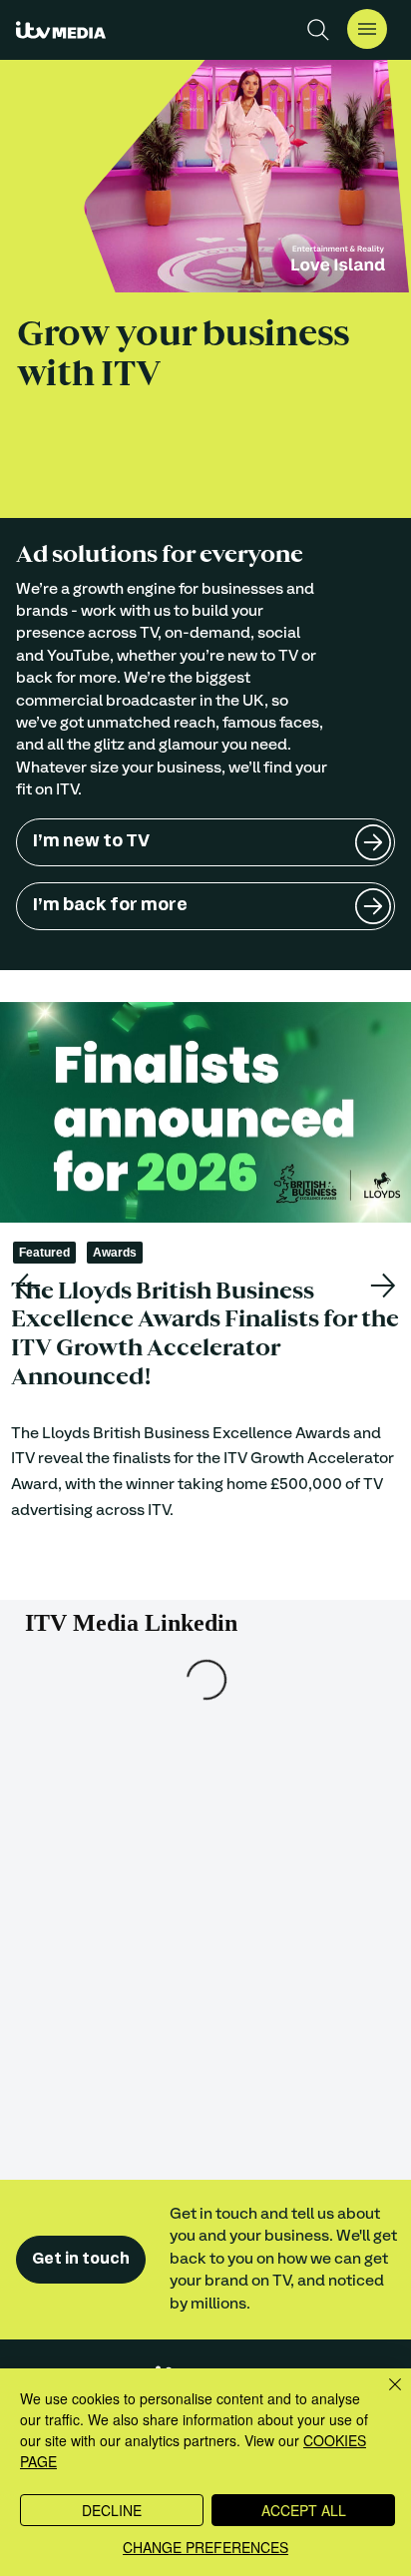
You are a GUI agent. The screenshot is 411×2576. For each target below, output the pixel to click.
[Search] (318, 30)
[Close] (383, 2396)
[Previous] (28, 1286)
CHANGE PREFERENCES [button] (205, 2547)
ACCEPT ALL (304, 2510)
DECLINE (112, 2510)
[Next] (383, 1286)
